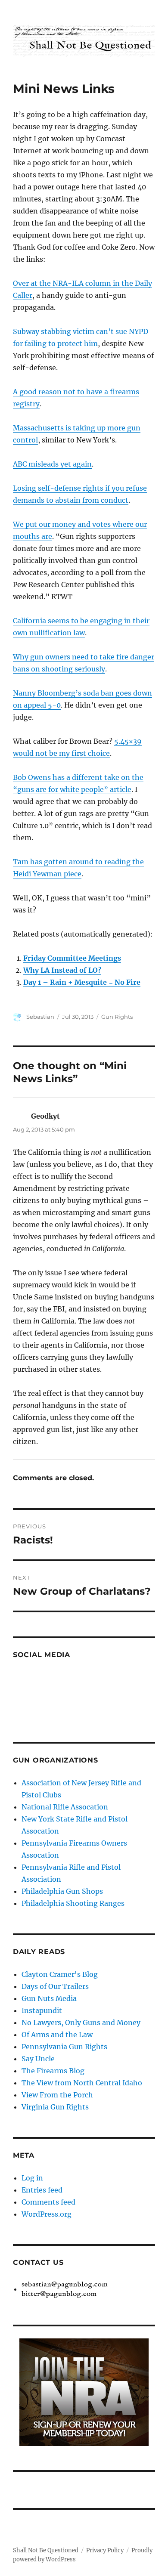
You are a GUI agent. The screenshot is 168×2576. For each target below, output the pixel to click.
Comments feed (48, 2202)
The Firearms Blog (53, 2071)
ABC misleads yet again (52, 464)
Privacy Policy (105, 2550)
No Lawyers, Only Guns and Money (81, 2022)
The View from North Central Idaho (82, 2083)
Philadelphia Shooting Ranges (73, 1903)
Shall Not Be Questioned (46, 2550)
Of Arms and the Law (57, 2035)
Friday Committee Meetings (72, 958)
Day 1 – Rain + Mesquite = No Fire (82, 982)
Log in (32, 2178)
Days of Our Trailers (55, 1986)
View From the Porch (57, 2095)
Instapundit (42, 2010)
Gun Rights (117, 1017)
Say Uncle (38, 2059)
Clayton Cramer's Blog (60, 1974)
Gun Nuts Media (49, 1998)
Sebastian (40, 1017)
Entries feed (42, 2190)
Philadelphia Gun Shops (62, 1891)
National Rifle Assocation (65, 1807)
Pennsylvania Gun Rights (64, 2047)
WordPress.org (47, 2214)
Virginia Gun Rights (55, 2107)
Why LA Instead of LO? (62, 970)
